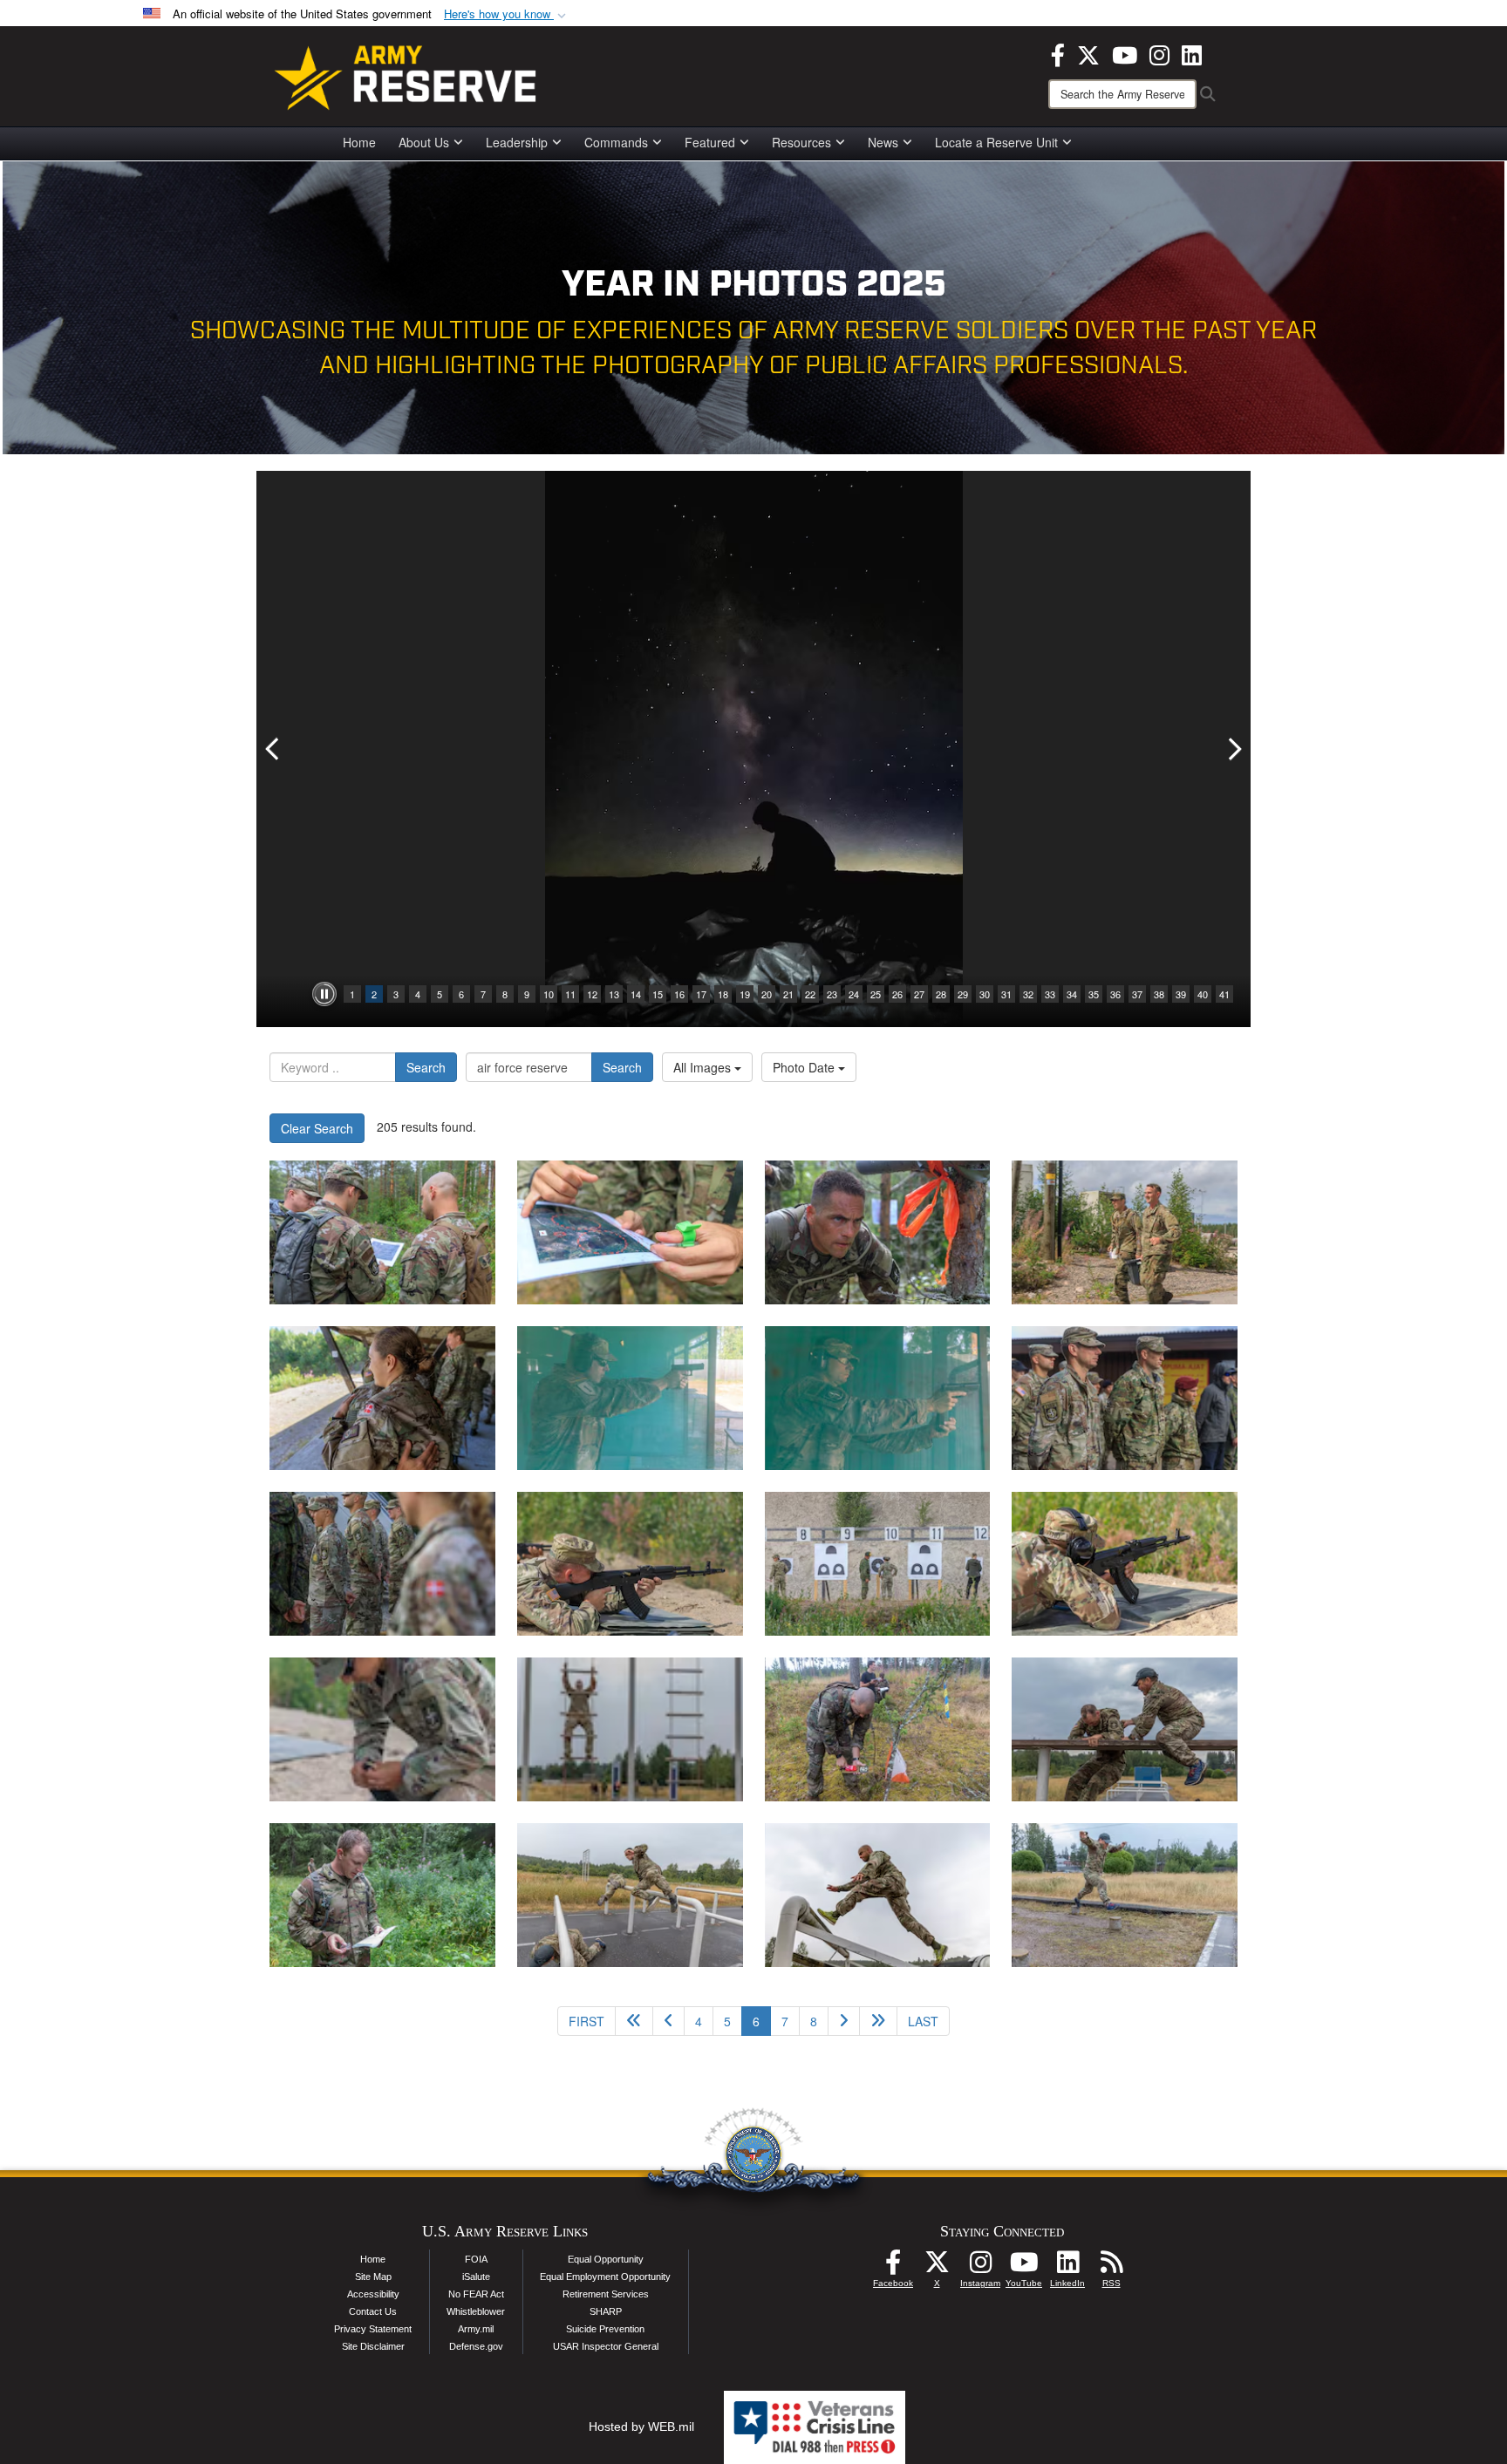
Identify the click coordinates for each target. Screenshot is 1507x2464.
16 (679, 994)
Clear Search (317, 1128)
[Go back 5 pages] (634, 2021)
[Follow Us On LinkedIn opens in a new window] (1067, 2267)
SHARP (606, 2311)
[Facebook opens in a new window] (1058, 53)
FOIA (476, 2259)
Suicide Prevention (605, 2329)
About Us (424, 142)
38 (1159, 994)
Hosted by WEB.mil (641, 2427)
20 (767, 994)
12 (592, 994)
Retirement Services (606, 2294)
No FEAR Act (476, 2294)
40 (1203, 994)
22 (810, 994)
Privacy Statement (373, 2329)
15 (658, 994)
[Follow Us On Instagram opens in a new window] (980, 2267)
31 (1006, 994)
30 (985, 994)
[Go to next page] (844, 2021)
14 (636, 994)
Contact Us (373, 2311)
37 (1137, 994)
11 (570, 994)
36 (1115, 994)
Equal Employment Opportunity (605, 2277)
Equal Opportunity (606, 2259)
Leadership (517, 142)
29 (963, 994)
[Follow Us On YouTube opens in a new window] (1024, 2267)
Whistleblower (476, 2311)
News (883, 142)
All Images (704, 1067)
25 (876, 994)
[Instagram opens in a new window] (1159, 53)
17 (701, 994)
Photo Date (805, 1067)
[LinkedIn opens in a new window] (1192, 53)
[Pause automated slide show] (324, 994)
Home (359, 142)
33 (1050, 994)
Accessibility (373, 2294)
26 (897, 994)
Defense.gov (476, 2346)
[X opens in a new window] (1088, 53)
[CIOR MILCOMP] (382, 1232)
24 (854, 994)
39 (1181, 994)
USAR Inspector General (606, 2346)
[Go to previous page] (668, 2021)
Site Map (373, 2277)
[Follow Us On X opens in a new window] (937, 2267)
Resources (801, 142)
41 (1224, 994)
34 (1072, 994)
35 (1094, 994)
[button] (507, 14)
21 (788, 994)
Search (426, 1067)
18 (723, 994)
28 (941, 994)
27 (919, 994)
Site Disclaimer (373, 2346)
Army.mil (476, 2329)
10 (549, 994)
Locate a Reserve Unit (996, 142)
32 (1028, 994)
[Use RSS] (1111, 2267)
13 (614, 994)
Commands (616, 142)
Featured (710, 142)
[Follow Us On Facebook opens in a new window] (893, 2267)
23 (832, 994)
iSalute (476, 2277)
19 (745, 994)
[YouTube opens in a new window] (1125, 53)
